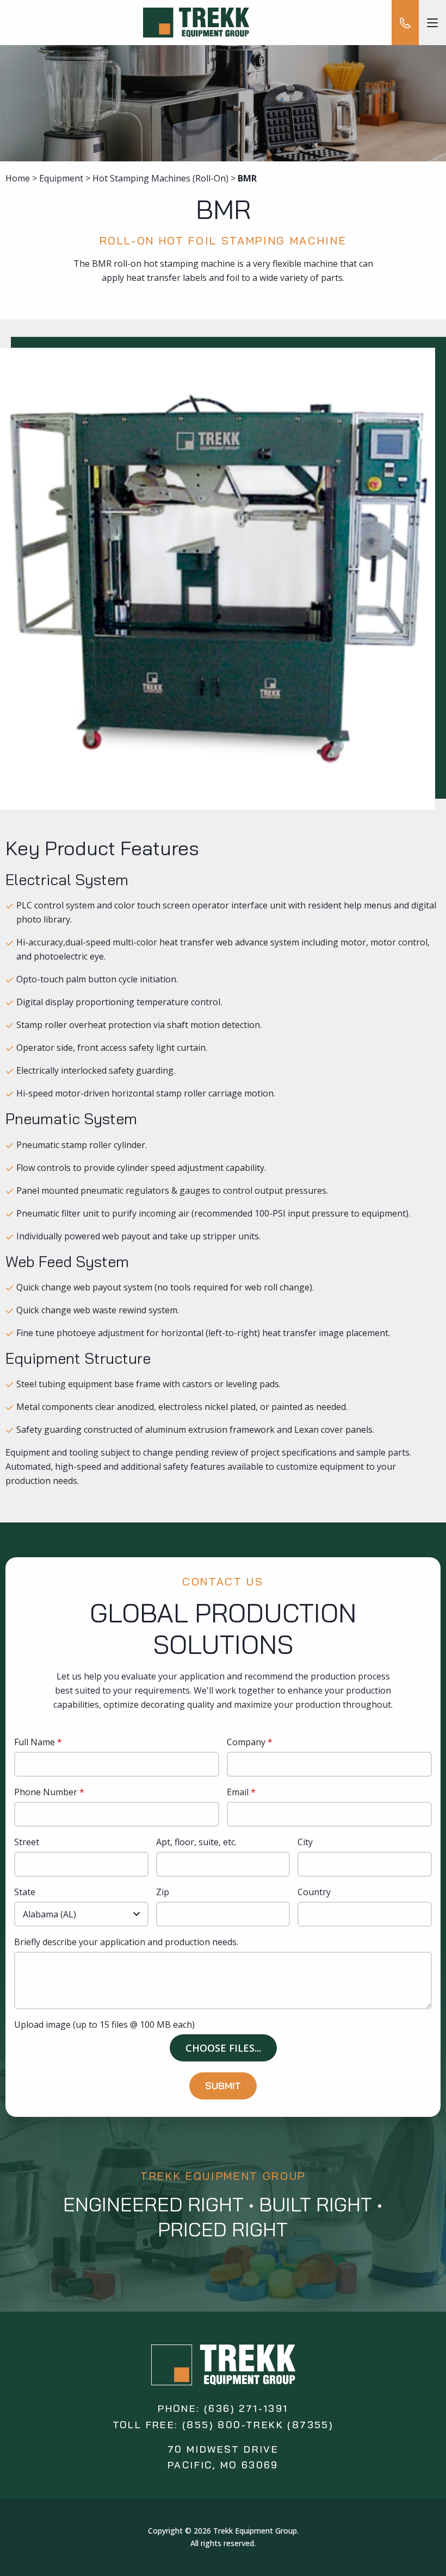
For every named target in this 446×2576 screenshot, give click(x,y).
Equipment (61, 178)
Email (238, 1793)
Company (246, 1743)
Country (314, 1893)
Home (18, 178)
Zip (163, 1893)
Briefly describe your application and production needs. (126, 1943)
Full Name (35, 1743)
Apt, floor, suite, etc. (196, 1843)
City (305, 1843)
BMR (247, 178)
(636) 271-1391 (246, 2408)
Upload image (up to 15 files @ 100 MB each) (104, 2025)
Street (27, 1843)
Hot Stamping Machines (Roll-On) (160, 178)
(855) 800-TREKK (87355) (258, 2425)
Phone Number (46, 1793)
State (25, 1893)
